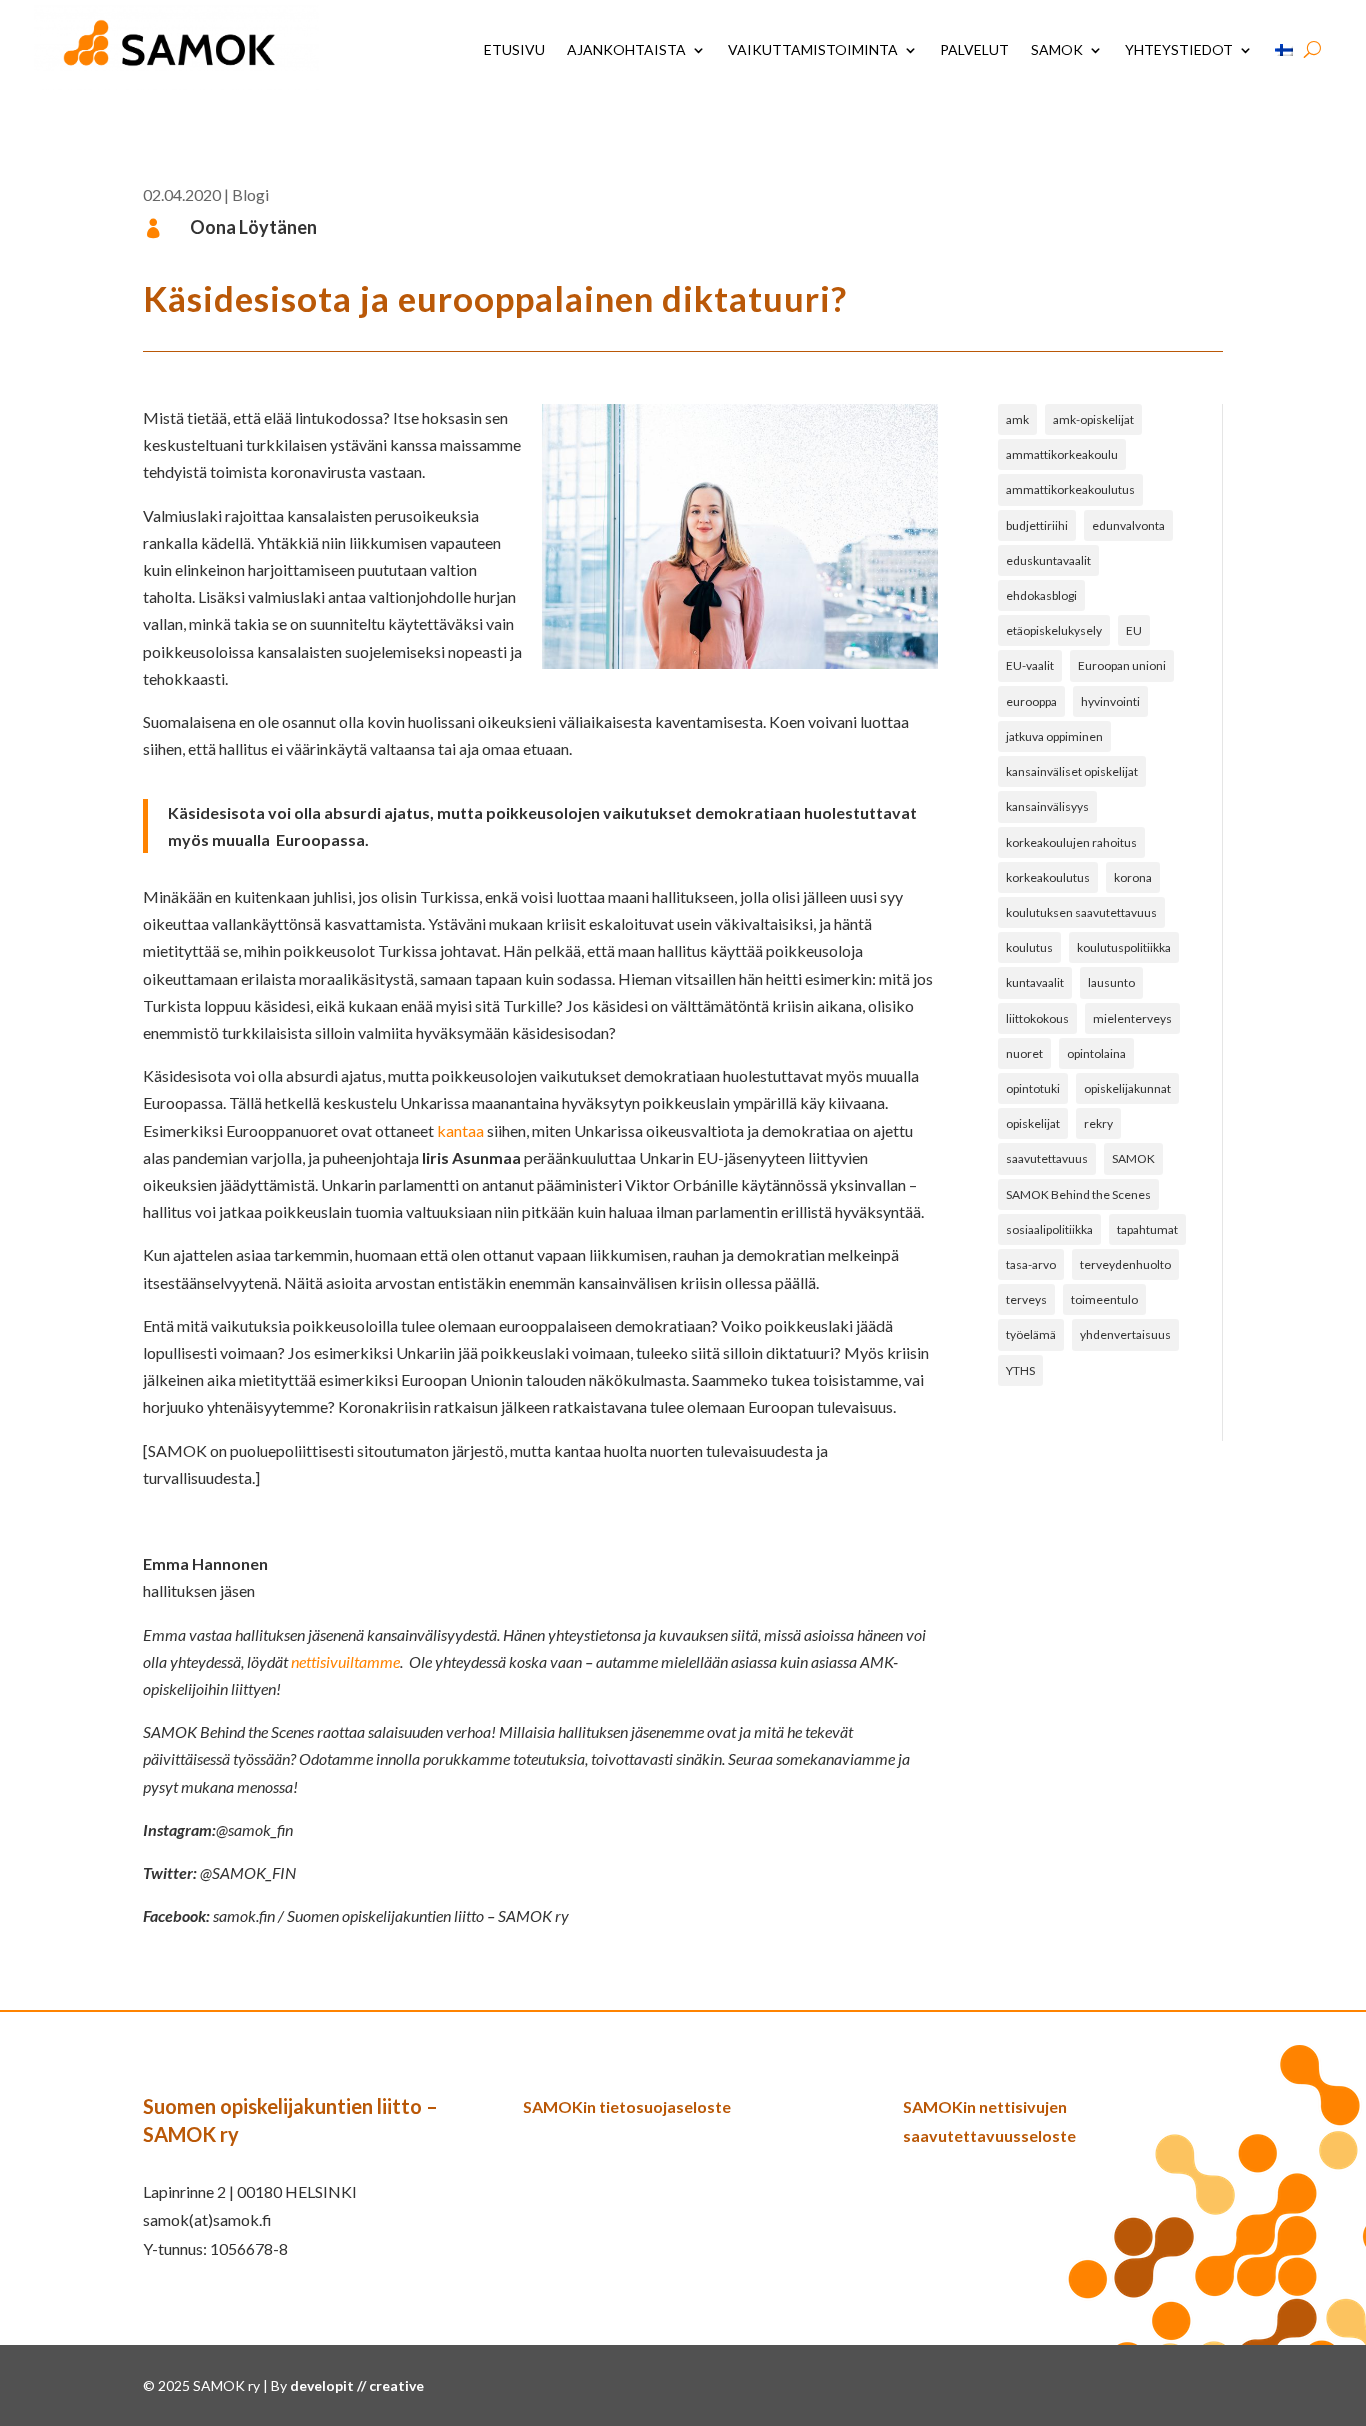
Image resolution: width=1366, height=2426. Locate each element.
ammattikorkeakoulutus (1070, 489)
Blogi (250, 194)
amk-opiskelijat (1093, 419)
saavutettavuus (1047, 1158)
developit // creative (357, 2385)
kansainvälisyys (1047, 806)
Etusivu (514, 49)
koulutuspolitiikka (1124, 947)
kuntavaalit (1035, 982)
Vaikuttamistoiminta (813, 49)
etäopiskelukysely (1054, 630)
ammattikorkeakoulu (1062, 454)
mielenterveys (1132, 1018)
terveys (1026, 1299)
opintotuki (1033, 1088)
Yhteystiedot (1179, 49)
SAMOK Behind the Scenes (1078, 1194)
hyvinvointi (1110, 701)
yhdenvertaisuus (1125, 1334)
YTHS (1020, 1370)
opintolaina (1096, 1053)
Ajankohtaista (626, 49)
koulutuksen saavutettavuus (1081, 912)
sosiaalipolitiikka (1049, 1229)
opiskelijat (1033, 1123)
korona (1133, 877)
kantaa (460, 1130)
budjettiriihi (1037, 525)
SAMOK (1057, 49)
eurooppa (1031, 701)
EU (1134, 630)
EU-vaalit (1030, 665)
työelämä (1031, 1334)
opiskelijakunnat (1127, 1088)
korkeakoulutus (1048, 877)
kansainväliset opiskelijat (1072, 771)
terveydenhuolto (1125, 1264)
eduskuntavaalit (1048, 560)
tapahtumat (1147, 1229)
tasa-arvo (1031, 1264)
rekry (1098, 1123)
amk (1017, 419)
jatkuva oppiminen (1054, 736)
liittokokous (1037, 1018)
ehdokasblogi (1041, 595)
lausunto (1111, 982)
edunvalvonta (1128, 525)
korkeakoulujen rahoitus (1071, 842)
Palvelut (974, 49)
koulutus (1029, 947)
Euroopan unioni (1122, 665)
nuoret (1024, 1053)
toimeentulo (1104, 1299)
